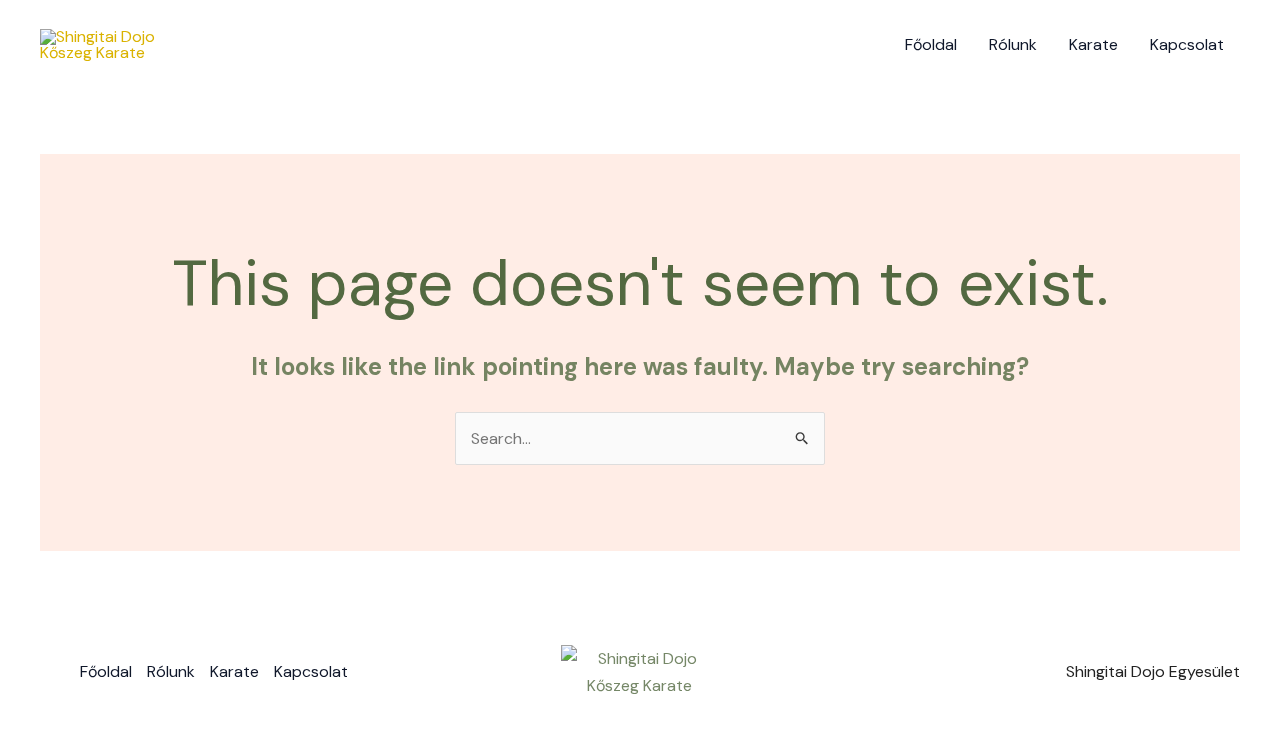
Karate (1093, 44)
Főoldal (931, 44)
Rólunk (1013, 44)
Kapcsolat (1187, 44)
